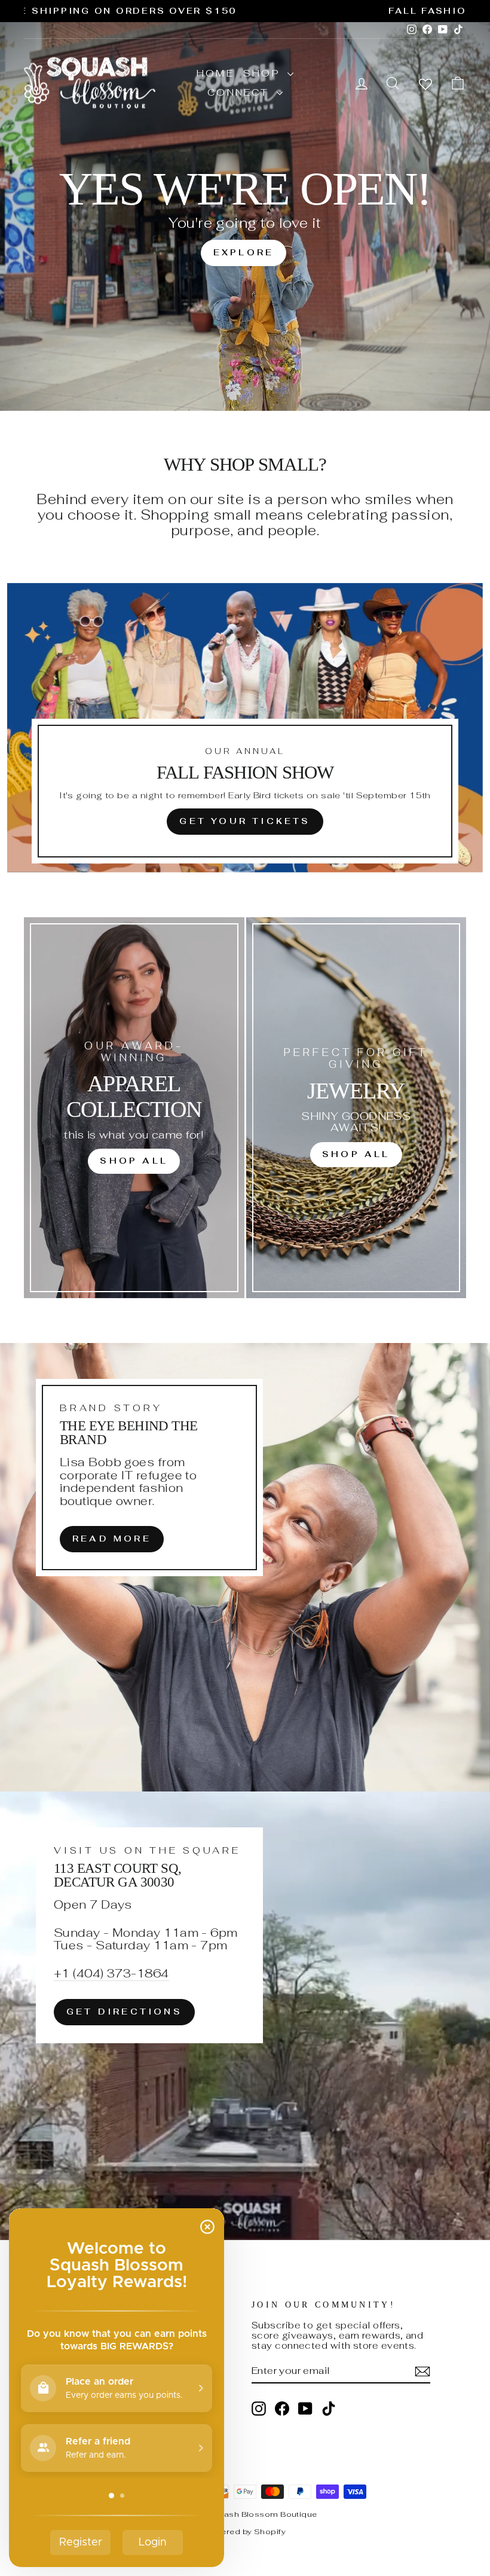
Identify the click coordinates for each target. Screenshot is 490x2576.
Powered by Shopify (245, 2531)
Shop (264, 73)
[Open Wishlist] (425, 83)
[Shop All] (134, 1108)
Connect (241, 92)
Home (215, 73)
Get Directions (124, 2012)
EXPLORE (244, 252)
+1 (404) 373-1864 (111, 1974)
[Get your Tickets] (245, 728)
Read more (112, 1539)
